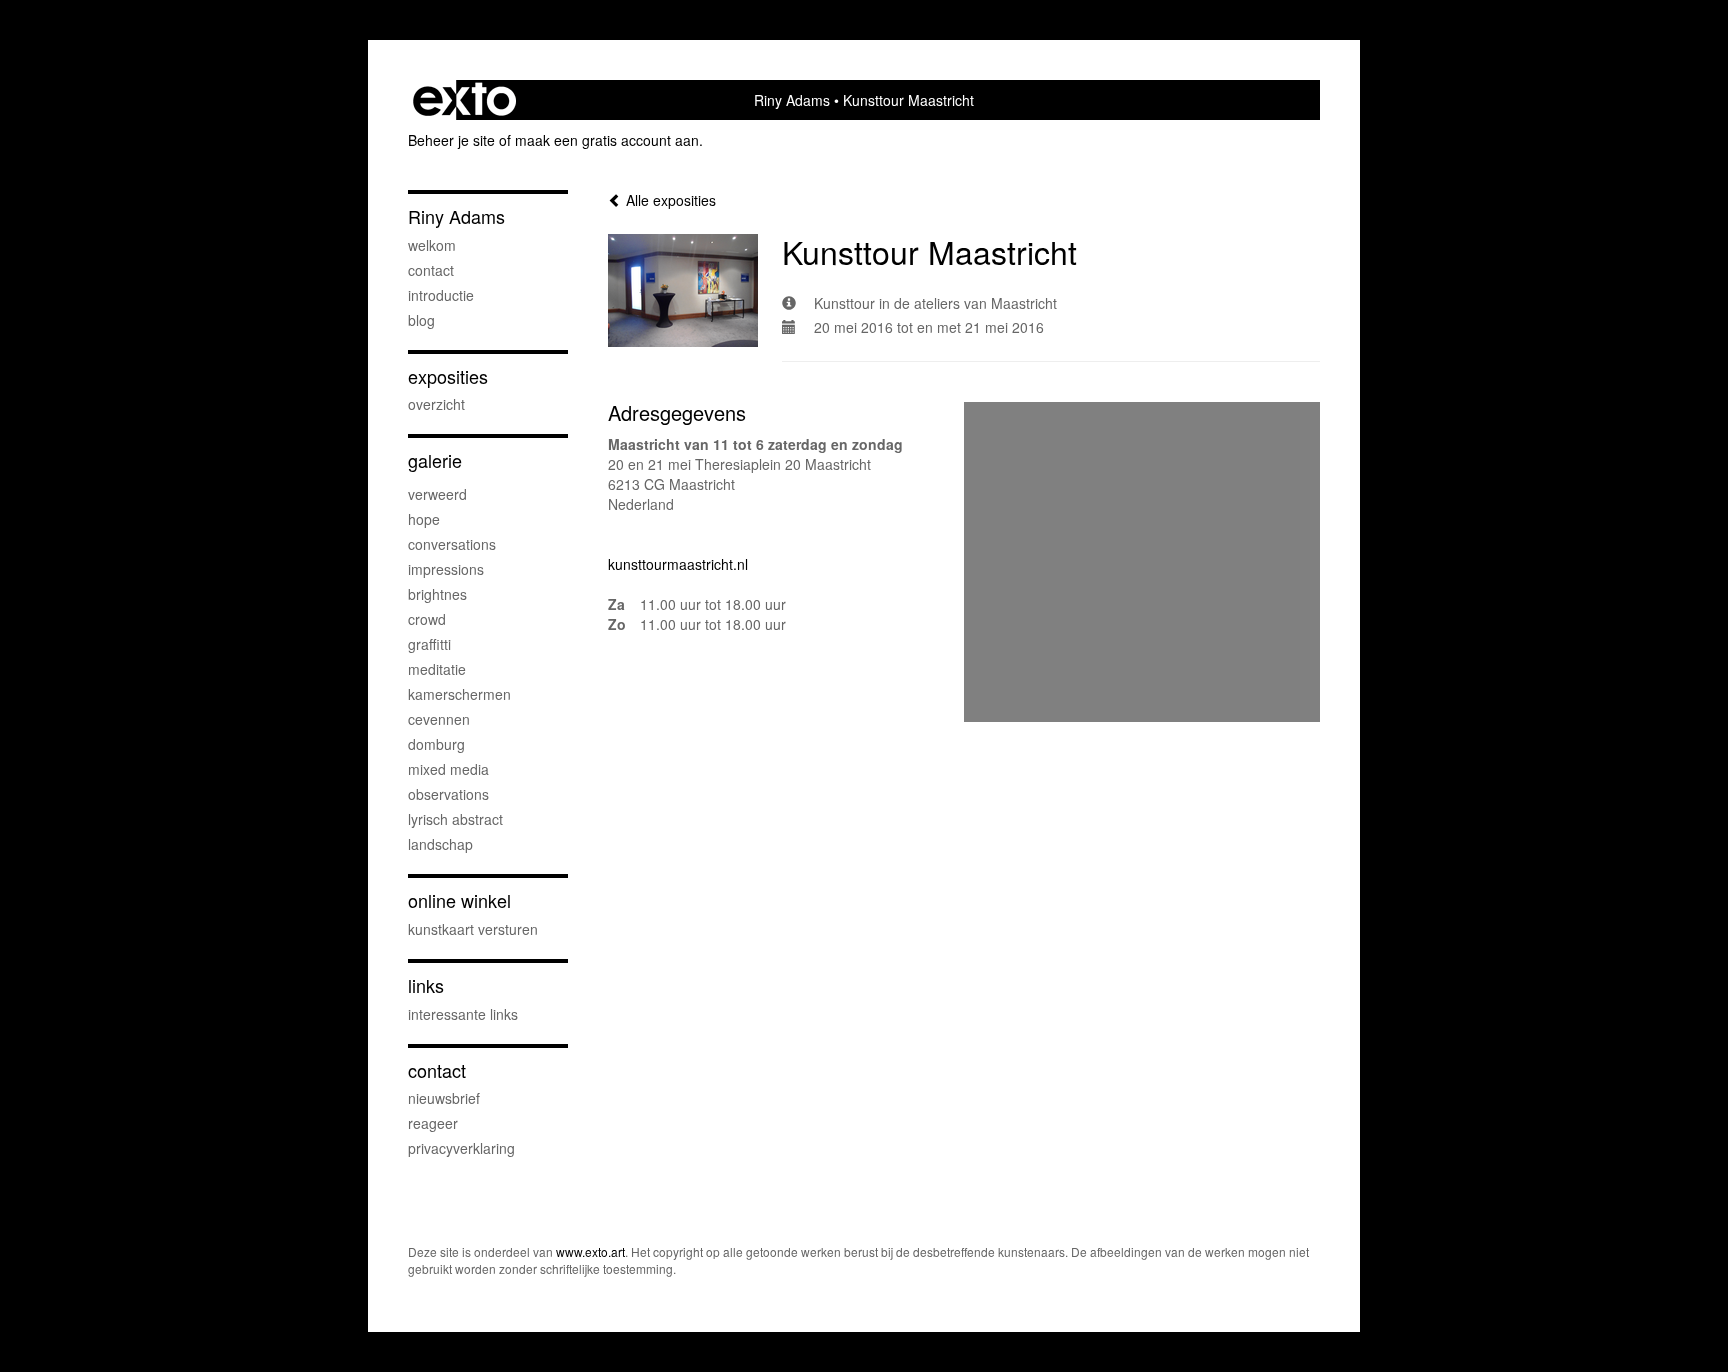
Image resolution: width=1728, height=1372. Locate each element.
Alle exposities (669, 200)
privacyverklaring (461, 1148)
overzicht (436, 404)
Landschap (440, 844)
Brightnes (437, 594)
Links (426, 985)
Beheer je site (451, 140)
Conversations (452, 544)
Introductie (441, 295)
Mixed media (448, 769)
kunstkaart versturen (473, 929)
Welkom (432, 245)
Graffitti (429, 644)
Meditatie (437, 669)
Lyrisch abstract (455, 819)
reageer (433, 1123)
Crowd (427, 619)
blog (421, 320)
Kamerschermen (459, 694)
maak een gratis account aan (607, 140)
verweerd (437, 494)
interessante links (463, 1014)
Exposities (448, 376)
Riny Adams (792, 100)
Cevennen (439, 719)
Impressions (446, 569)
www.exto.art (590, 1251)
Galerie (435, 460)
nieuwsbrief (444, 1098)
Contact (431, 270)
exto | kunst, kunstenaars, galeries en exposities (464, 100)
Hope (424, 519)
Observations (448, 794)
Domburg (436, 744)
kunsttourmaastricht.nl (678, 564)
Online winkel (459, 900)
